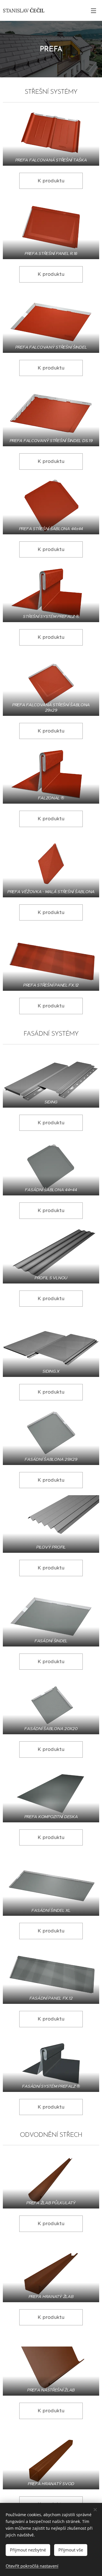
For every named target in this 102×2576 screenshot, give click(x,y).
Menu (93, 10)
